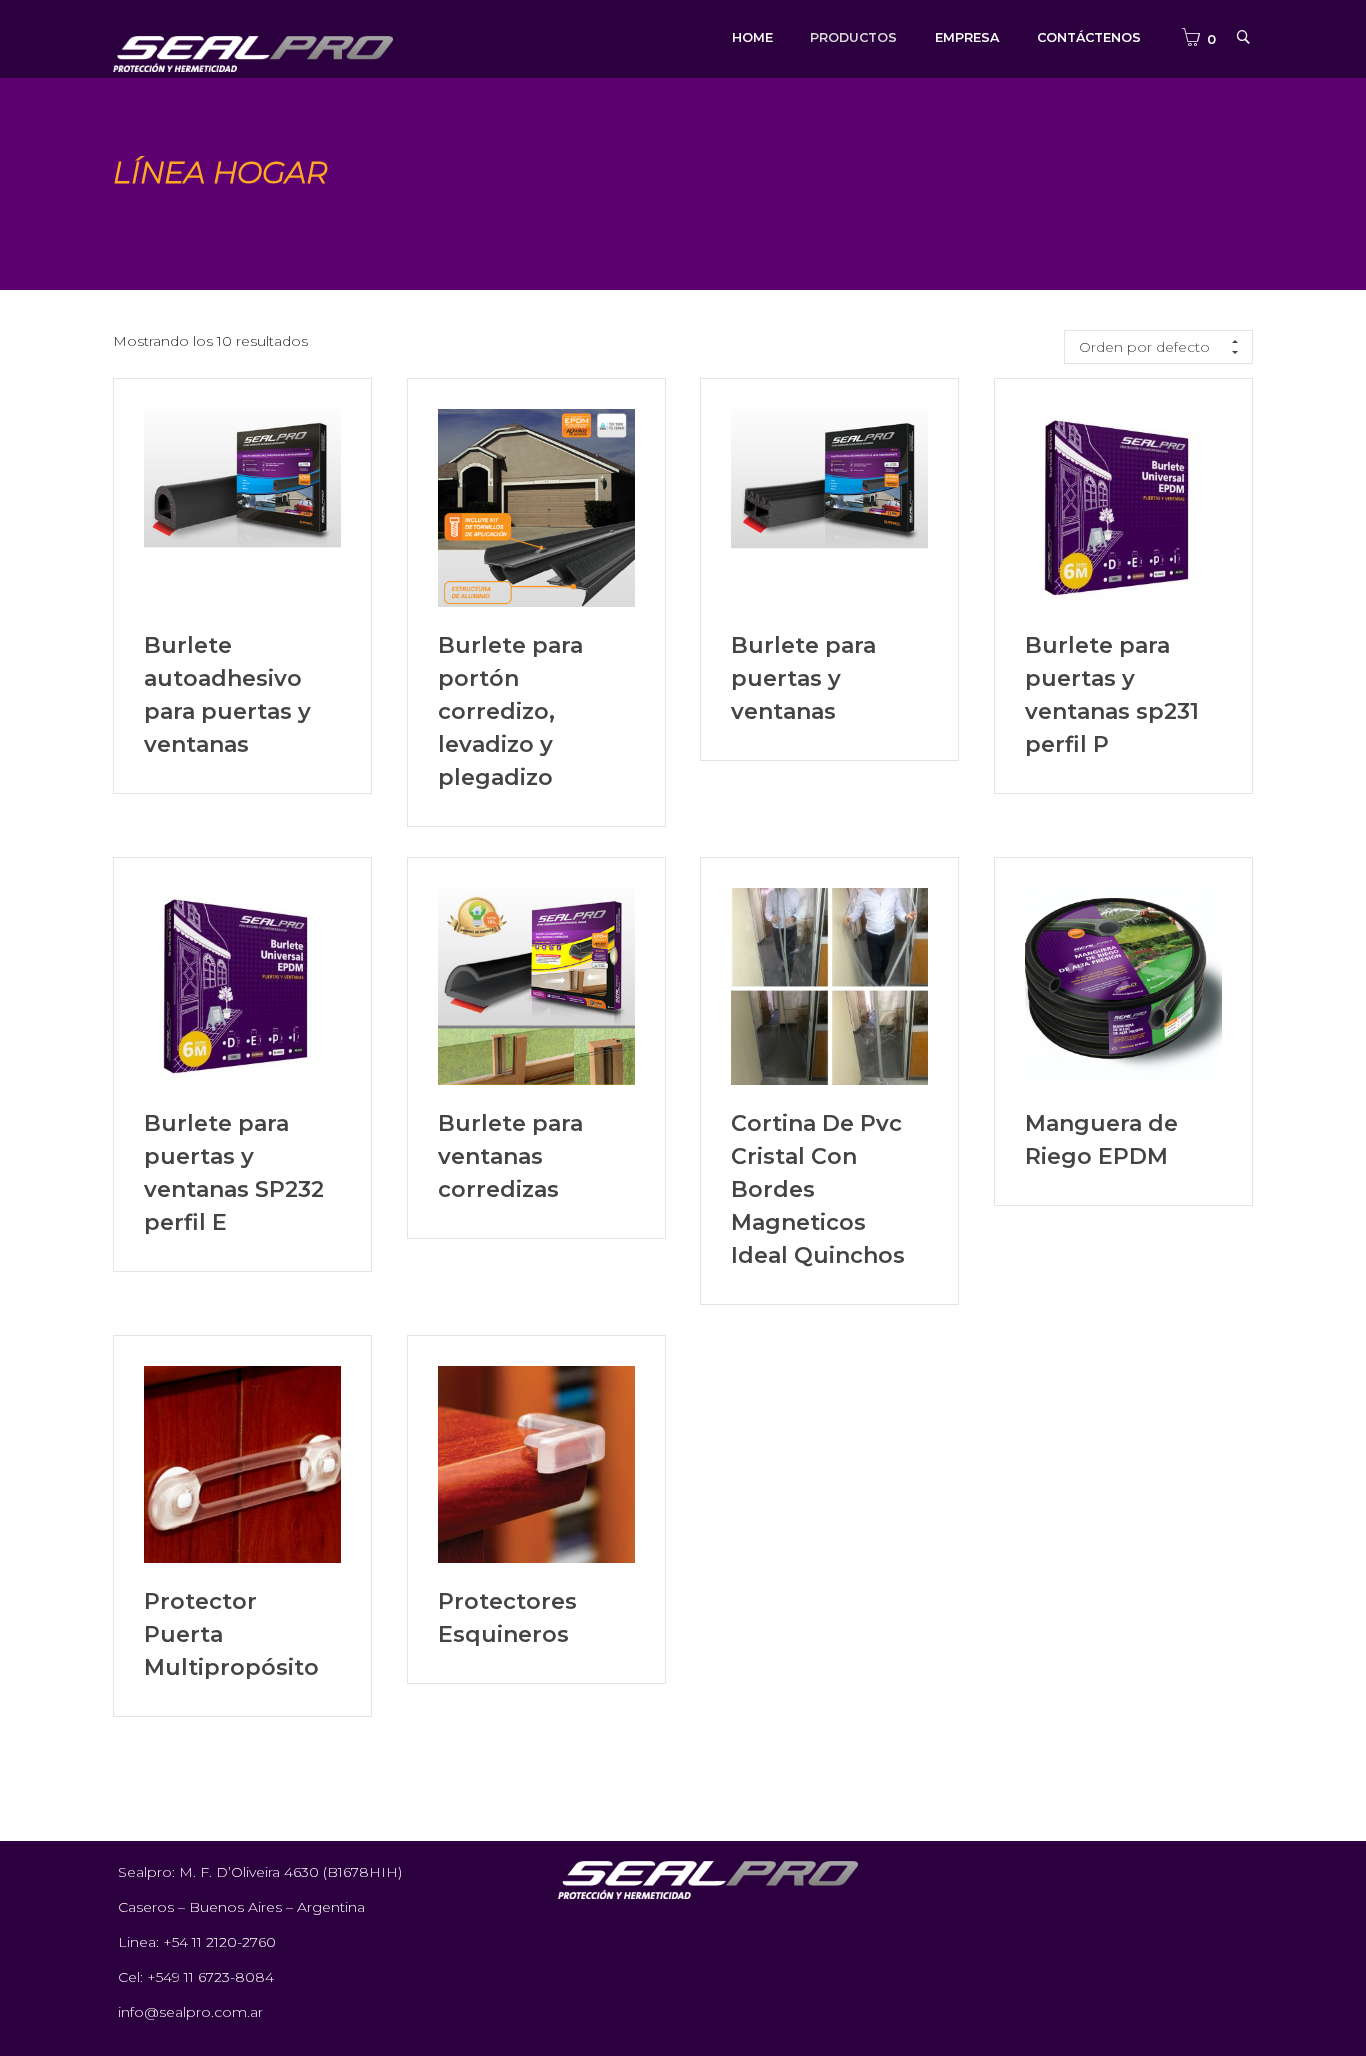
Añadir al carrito (242, 507)
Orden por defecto (1144, 347)
